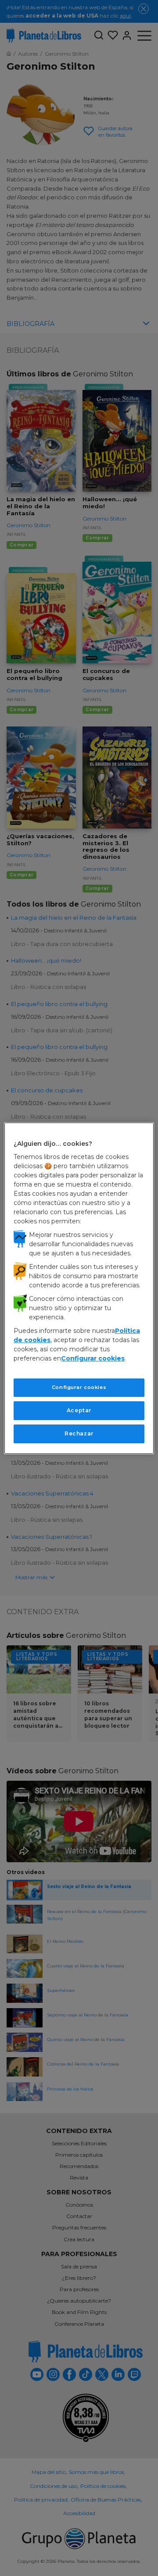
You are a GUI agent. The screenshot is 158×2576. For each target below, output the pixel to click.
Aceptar (79, 1410)
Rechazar (79, 1433)
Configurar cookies (79, 1387)
